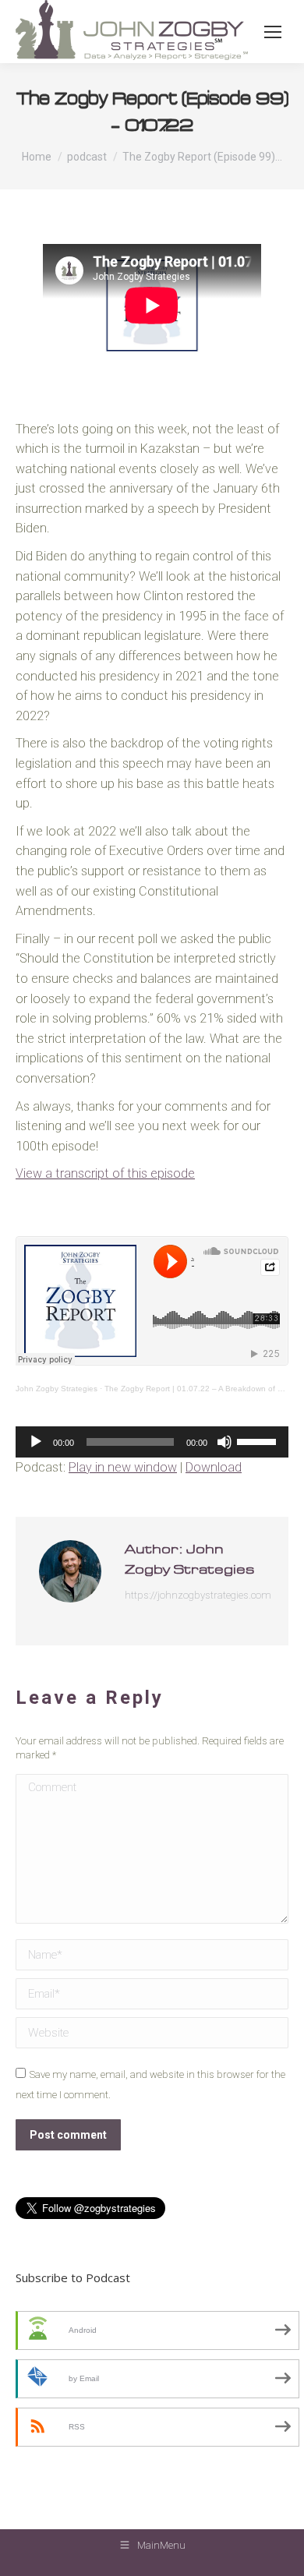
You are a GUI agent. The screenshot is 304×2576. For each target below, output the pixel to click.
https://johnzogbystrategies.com (198, 1595)
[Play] (36, 1442)
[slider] (259, 1440)
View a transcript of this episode (105, 1173)
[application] (152, 1442)
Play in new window (123, 1467)
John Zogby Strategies (57, 1389)
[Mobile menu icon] (273, 32)
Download (214, 1467)
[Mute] (224, 1442)
